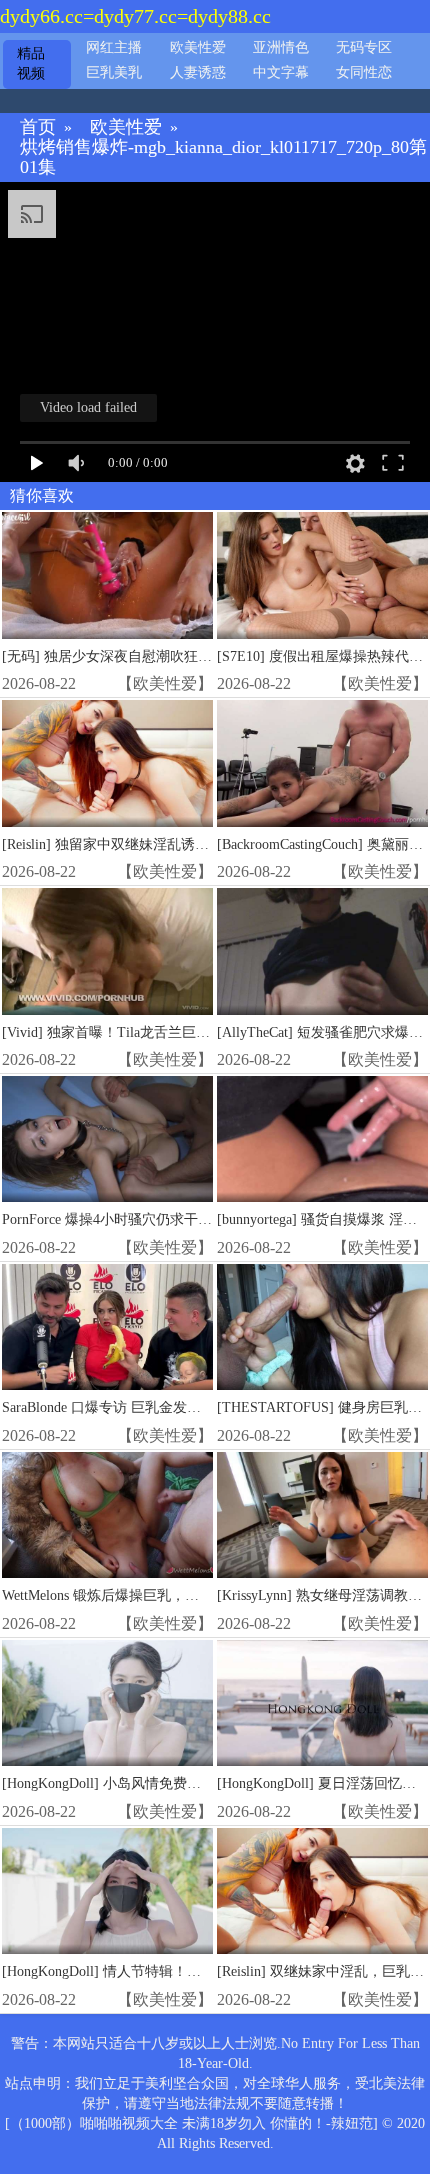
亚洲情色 (281, 47)
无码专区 (364, 47)
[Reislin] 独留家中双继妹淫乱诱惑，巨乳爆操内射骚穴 (168, 844)
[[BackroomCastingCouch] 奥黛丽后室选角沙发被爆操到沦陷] (322, 763)
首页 (38, 127)
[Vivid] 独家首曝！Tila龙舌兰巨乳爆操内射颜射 (148, 1032)
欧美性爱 (198, 47)
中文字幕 (281, 72)
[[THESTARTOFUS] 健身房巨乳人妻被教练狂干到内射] (322, 1327)
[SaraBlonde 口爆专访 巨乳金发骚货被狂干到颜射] (107, 1327)
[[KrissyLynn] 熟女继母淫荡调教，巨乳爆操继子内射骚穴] (322, 1515)
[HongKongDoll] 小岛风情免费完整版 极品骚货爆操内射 (173, 1783)
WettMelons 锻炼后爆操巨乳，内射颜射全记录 (142, 1595)
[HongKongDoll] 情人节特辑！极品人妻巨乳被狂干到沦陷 (178, 1971)
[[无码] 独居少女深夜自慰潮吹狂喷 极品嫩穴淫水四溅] (107, 575)
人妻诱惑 (198, 72)
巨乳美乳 (114, 72)
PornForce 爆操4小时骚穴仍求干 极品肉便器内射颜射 (165, 1219)
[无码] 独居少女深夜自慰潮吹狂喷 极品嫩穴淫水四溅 (165, 656)
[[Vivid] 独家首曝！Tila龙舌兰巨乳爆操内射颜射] (107, 951)
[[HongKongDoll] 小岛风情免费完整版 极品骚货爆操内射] (107, 1703)
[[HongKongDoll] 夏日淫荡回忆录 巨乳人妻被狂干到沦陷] (322, 1703)
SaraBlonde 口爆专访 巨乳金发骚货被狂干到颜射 (150, 1407)
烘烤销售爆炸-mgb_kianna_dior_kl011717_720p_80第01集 (223, 157)
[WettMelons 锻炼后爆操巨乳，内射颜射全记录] (107, 1515)
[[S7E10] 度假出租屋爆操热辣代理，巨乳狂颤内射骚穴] (322, 575)
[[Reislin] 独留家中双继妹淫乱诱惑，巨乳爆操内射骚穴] (107, 763)
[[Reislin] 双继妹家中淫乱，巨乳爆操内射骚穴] (322, 1891)
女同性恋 (364, 72)
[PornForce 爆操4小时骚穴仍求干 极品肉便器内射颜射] (107, 1139)
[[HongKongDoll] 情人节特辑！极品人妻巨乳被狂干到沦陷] (107, 1891)
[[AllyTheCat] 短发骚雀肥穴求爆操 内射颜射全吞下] (322, 951)
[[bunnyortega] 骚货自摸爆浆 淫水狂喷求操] (322, 1139)
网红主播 (114, 47)
